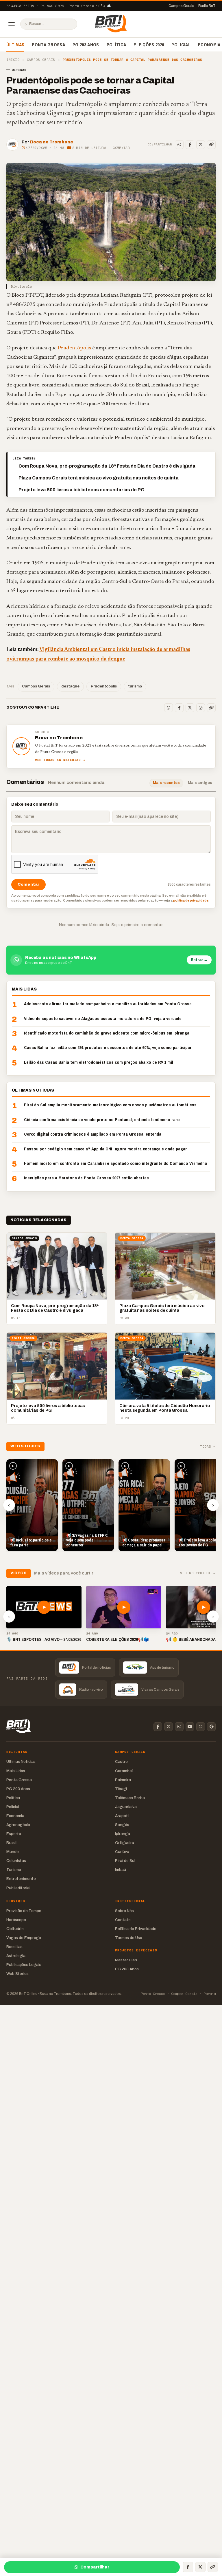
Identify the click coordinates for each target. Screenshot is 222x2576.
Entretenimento (21, 1879)
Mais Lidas (16, 1771)
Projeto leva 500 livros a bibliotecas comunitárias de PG (82, 490)
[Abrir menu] (12, 24)
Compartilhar (95, 2567)
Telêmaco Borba (130, 1798)
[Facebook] (190, 145)
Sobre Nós (124, 1911)
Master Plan (126, 1960)
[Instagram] (201, 708)
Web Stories (17, 1974)
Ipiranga (123, 1834)
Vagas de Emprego (24, 1938)
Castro (121, 1762)
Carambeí (124, 1771)
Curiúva (122, 1852)
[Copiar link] (211, 145)
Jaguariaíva (126, 1807)
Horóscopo (16, 1920)
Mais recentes (166, 783)
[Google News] (211, 1727)
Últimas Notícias (21, 1762)
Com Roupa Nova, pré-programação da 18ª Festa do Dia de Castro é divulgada (107, 466)
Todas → (208, 1447)
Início (13, 60)
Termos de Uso (129, 1938)
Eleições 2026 (149, 45)
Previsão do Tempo (24, 1911)
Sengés (122, 1825)
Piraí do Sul (125, 1861)
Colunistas (16, 1861)
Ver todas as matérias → (60, 760)
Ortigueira (125, 1843)
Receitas (14, 1947)
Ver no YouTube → (198, 1573)
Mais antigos (200, 783)
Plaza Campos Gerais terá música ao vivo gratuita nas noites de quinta (99, 478)
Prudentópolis (74, 348)
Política (116, 45)
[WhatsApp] (179, 145)
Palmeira (123, 1780)
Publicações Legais (24, 1965)
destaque (70, 686)
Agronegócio (18, 1825)
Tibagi (121, 1789)
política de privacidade (191, 900)
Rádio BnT (207, 6)
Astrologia (16, 1956)
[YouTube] (190, 1727)
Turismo (14, 1870)
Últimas (15, 45)
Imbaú (121, 1870)
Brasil (11, 1843)
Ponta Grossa (48, 45)
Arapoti (122, 1816)
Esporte (14, 1834)
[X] (201, 145)
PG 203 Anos (86, 45)
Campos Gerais (181, 6)
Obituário (15, 1929)
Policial (181, 45)
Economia (209, 45)
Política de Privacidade (136, 1929)
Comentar (121, 148)
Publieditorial (18, 1888)
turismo (135, 686)
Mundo (13, 1852)
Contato (123, 1920)
